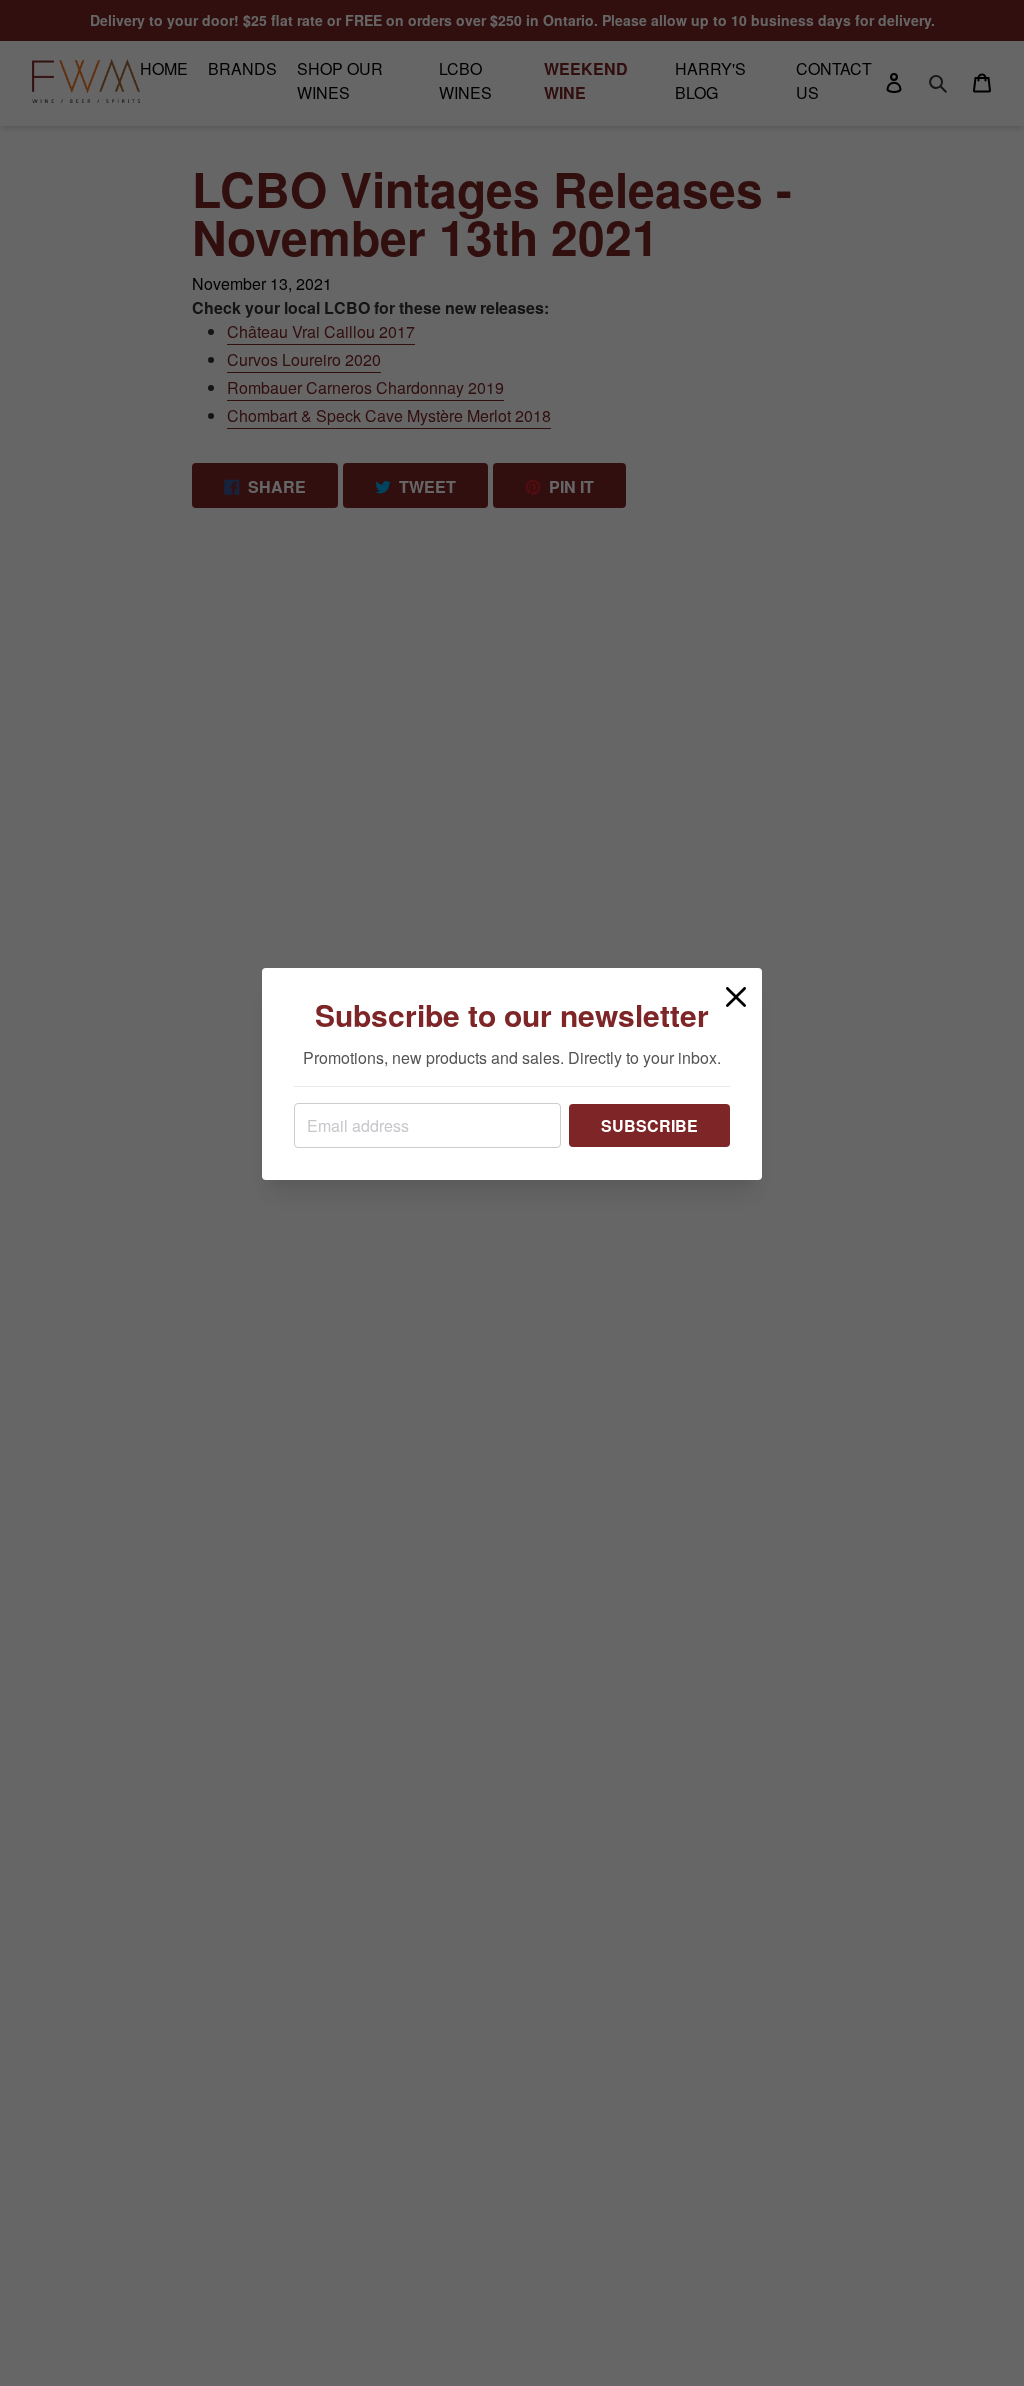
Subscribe (649, 1125)
